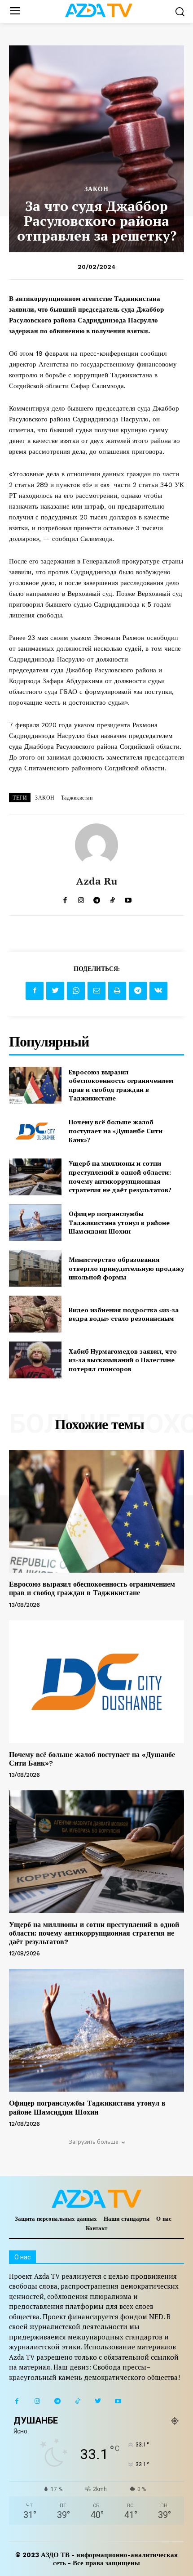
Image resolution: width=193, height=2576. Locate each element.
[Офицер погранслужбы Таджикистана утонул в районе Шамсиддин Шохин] (35, 1223)
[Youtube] (118, 2401)
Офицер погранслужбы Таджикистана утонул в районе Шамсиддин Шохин (119, 1222)
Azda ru (97, 881)
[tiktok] (112, 898)
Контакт (96, 2228)
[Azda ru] (96, 845)
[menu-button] (15, 11)
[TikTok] (77, 2401)
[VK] (158, 991)
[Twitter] (55, 991)
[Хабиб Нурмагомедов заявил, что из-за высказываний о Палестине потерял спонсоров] (35, 1360)
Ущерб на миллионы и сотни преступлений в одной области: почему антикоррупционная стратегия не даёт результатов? (120, 1176)
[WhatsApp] (76, 991)
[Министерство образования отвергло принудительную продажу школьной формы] (35, 1268)
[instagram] (81, 898)
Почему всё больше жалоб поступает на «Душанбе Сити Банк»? (116, 1131)
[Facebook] (35, 991)
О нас (164, 2219)
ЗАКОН (96, 189)
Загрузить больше (94, 2142)
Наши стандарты (127, 2219)
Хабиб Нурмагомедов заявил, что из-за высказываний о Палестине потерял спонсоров (123, 1360)
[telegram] (97, 898)
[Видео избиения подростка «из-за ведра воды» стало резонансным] (35, 1314)
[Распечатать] (117, 991)
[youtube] (128, 898)
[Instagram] (37, 2401)
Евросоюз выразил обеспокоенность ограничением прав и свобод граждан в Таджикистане (121, 1085)
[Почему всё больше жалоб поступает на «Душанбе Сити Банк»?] (35, 1131)
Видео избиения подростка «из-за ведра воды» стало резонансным (124, 1314)
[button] (180, 11)
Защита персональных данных (56, 2219)
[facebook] (65, 898)
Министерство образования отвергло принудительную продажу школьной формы (126, 1268)
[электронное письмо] (96, 991)
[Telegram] (138, 991)
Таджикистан (77, 798)
